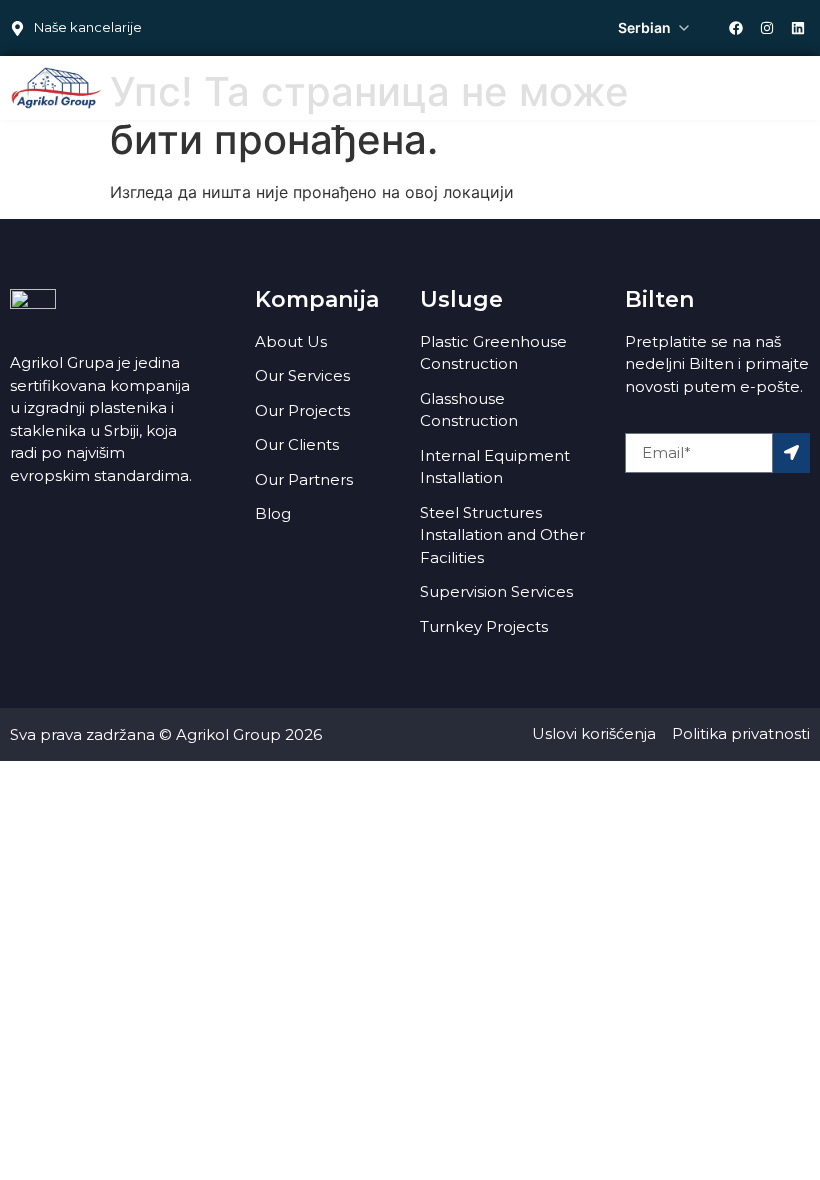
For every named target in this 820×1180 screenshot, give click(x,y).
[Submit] (791, 453)
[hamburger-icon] (787, 86)
